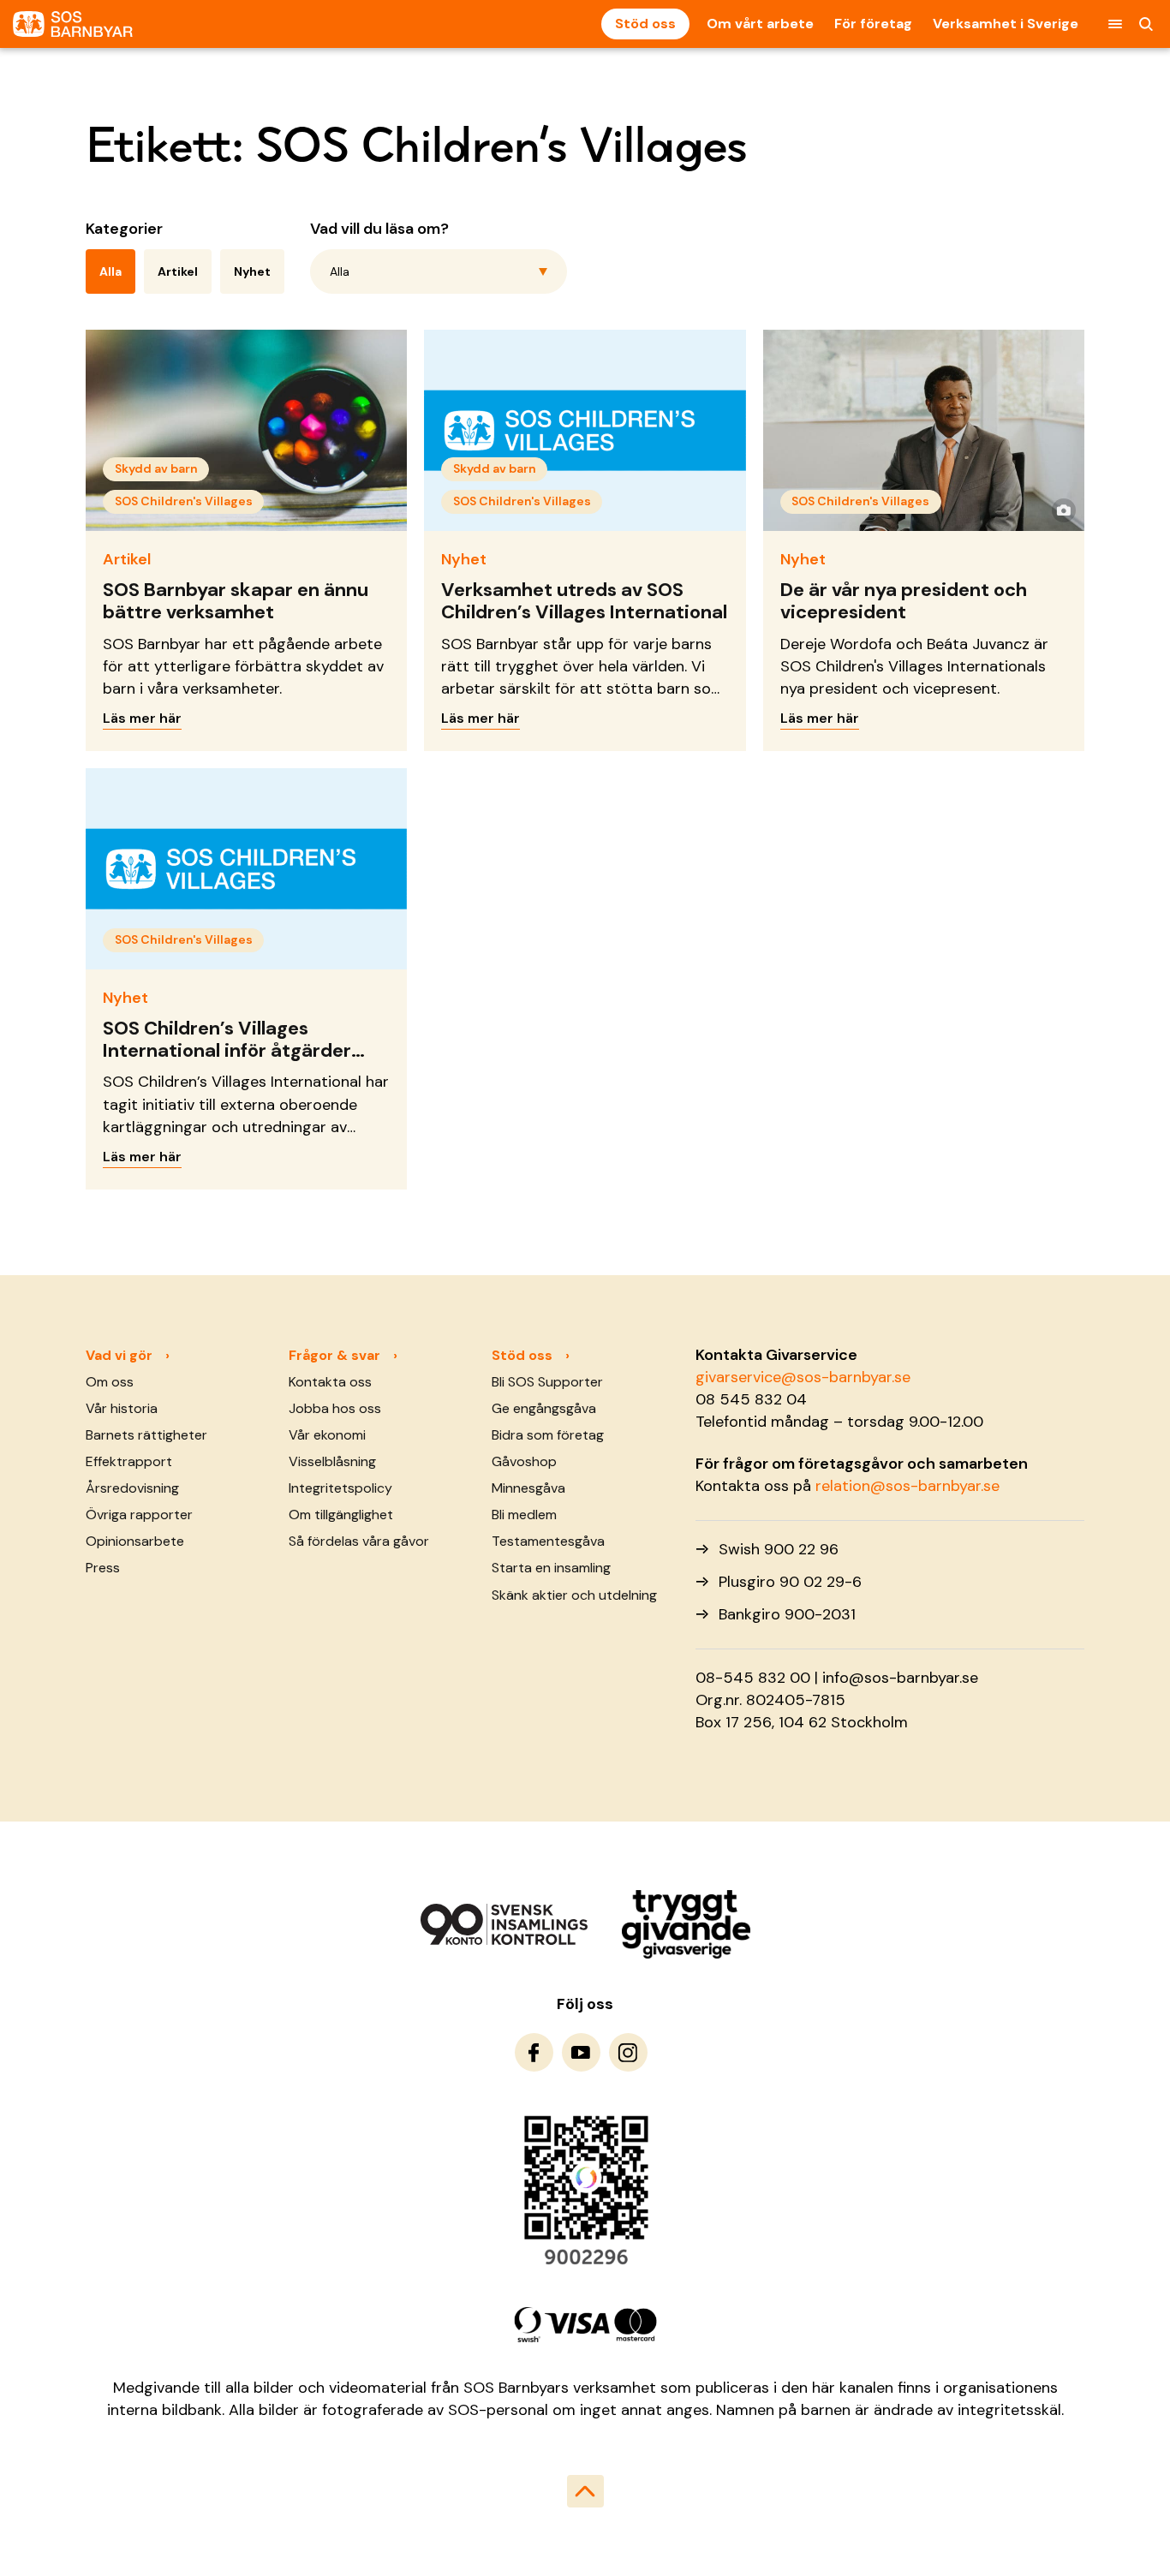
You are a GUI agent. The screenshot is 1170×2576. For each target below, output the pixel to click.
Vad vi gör (119, 1355)
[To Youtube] (581, 2052)
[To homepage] (73, 24)
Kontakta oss (330, 1382)
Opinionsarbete (135, 1541)
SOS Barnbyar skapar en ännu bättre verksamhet (236, 601)
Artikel (178, 271)
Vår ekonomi (327, 1435)
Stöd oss (645, 24)
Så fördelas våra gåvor (359, 1541)
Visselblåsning (332, 1461)
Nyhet (252, 271)
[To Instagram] (628, 2052)
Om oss (110, 1382)
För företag (873, 24)
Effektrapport (129, 1461)
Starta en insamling (551, 1568)
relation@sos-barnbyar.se (907, 1486)
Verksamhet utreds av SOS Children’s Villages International (584, 601)
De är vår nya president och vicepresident (904, 601)
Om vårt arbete (760, 24)
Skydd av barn (156, 468)
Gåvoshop (524, 1461)
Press (103, 1568)
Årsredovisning (132, 1488)
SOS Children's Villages (184, 501)
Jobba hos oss (335, 1408)
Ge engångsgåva (544, 1408)
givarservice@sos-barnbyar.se (803, 1377)
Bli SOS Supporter (547, 1382)
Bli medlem (524, 1515)
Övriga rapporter (139, 1515)
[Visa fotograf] (1064, 510)
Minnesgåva (528, 1488)
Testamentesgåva (548, 1541)
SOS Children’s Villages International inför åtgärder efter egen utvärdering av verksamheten (227, 1062)
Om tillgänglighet (341, 1515)
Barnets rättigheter (146, 1435)
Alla (110, 271)
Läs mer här (142, 718)
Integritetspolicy (340, 1488)
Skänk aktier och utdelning (574, 1595)
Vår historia (122, 1408)
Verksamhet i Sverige (1006, 24)
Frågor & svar (334, 1355)
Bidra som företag (548, 1435)
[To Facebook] (534, 2052)
